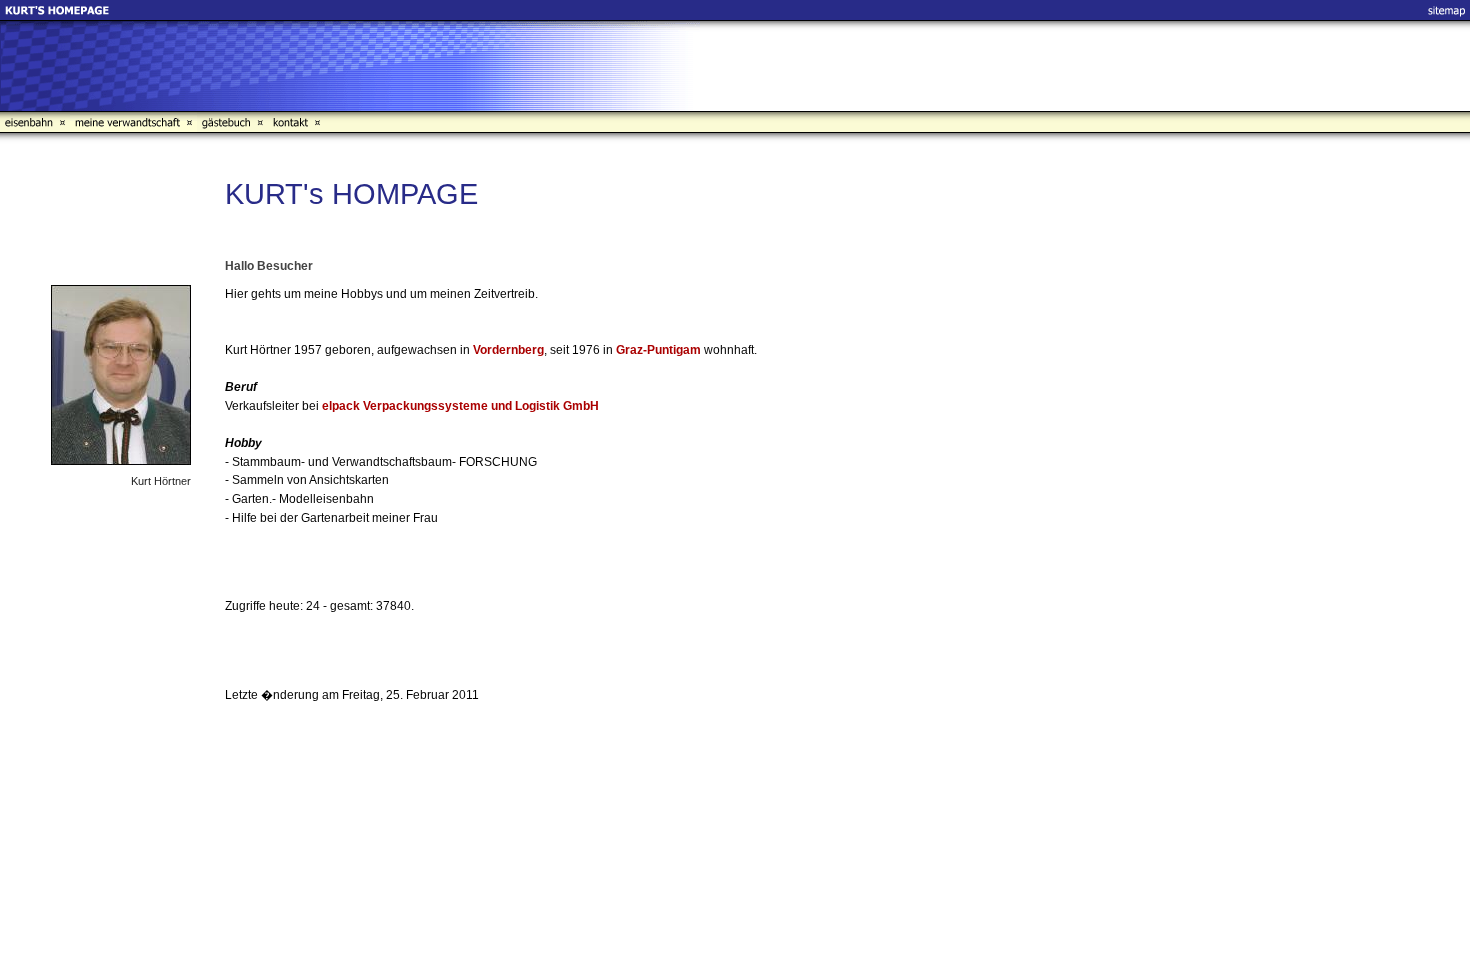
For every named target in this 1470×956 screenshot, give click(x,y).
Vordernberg (508, 350)
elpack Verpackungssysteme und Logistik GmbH (460, 406)
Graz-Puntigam (658, 350)
